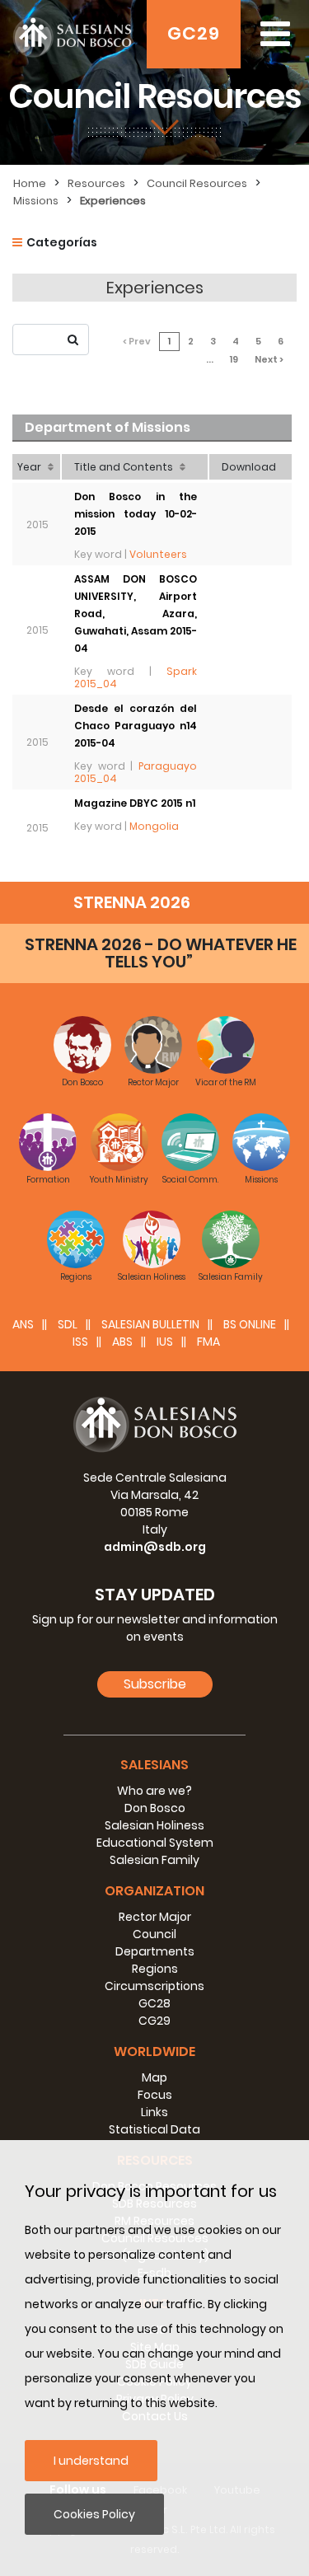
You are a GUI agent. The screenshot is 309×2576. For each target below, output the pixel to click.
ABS (122, 1342)
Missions (36, 201)
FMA (208, 1342)
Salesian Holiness (154, 1825)
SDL (68, 1324)
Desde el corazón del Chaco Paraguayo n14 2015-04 (136, 726)
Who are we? (154, 1791)
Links (154, 2112)
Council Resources (197, 183)
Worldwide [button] (154, 2051)
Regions (155, 1969)
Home (30, 183)
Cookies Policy (94, 2514)
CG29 (154, 2021)
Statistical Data (154, 2129)
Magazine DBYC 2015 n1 (135, 803)
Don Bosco (155, 1808)
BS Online (250, 1324)
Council (154, 1934)
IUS (165, 1342)
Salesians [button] (154, 1765)
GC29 (194, 33)
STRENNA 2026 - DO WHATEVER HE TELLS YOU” (161, 953)
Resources (96, 183)
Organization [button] (154, 1891)
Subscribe (155, 1684)
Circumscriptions (154, 1986)
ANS (23, 1324)
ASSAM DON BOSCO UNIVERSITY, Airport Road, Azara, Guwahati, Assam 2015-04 (136, 614)
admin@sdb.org (155, 1547)
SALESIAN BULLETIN (150, 1324)
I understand (91, 2461)
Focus (155, 2095)
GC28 (154, 2003)
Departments (155, 1951)
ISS (80, 1342)
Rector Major (155, 1917)
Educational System (155, 1843)
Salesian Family (154, 1860)
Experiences (113, 201)
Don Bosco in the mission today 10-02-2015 (136, 514)
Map (154, 2077)
